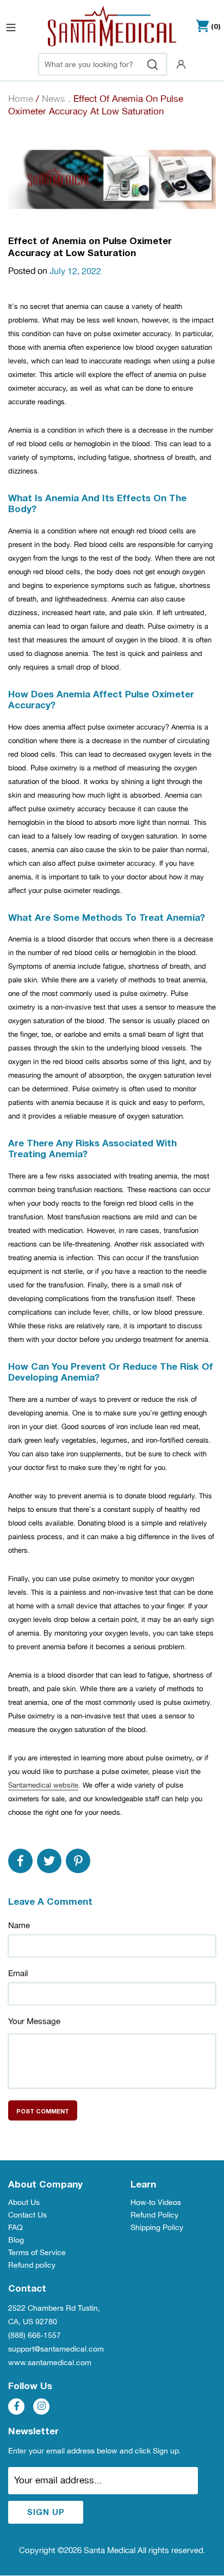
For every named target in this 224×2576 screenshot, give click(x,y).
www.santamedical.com (50, 2362)
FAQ (15, 2227)
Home (21, 99)
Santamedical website (43, 1785)
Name (19, 1925)
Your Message (34, 2021)
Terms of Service (37, 2252)
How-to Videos (156, 2202)
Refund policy (32, 2265)
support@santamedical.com (56, 2349)
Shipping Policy (157, 2227)
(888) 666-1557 (35, 2335)
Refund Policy (154, 2215)
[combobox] (103, 64)
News (54, 99)
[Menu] (11, 26)
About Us (24, 2202)
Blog (16, 2240)
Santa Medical (110, 2550)
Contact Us (27, 2215)
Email (18, 1973)
